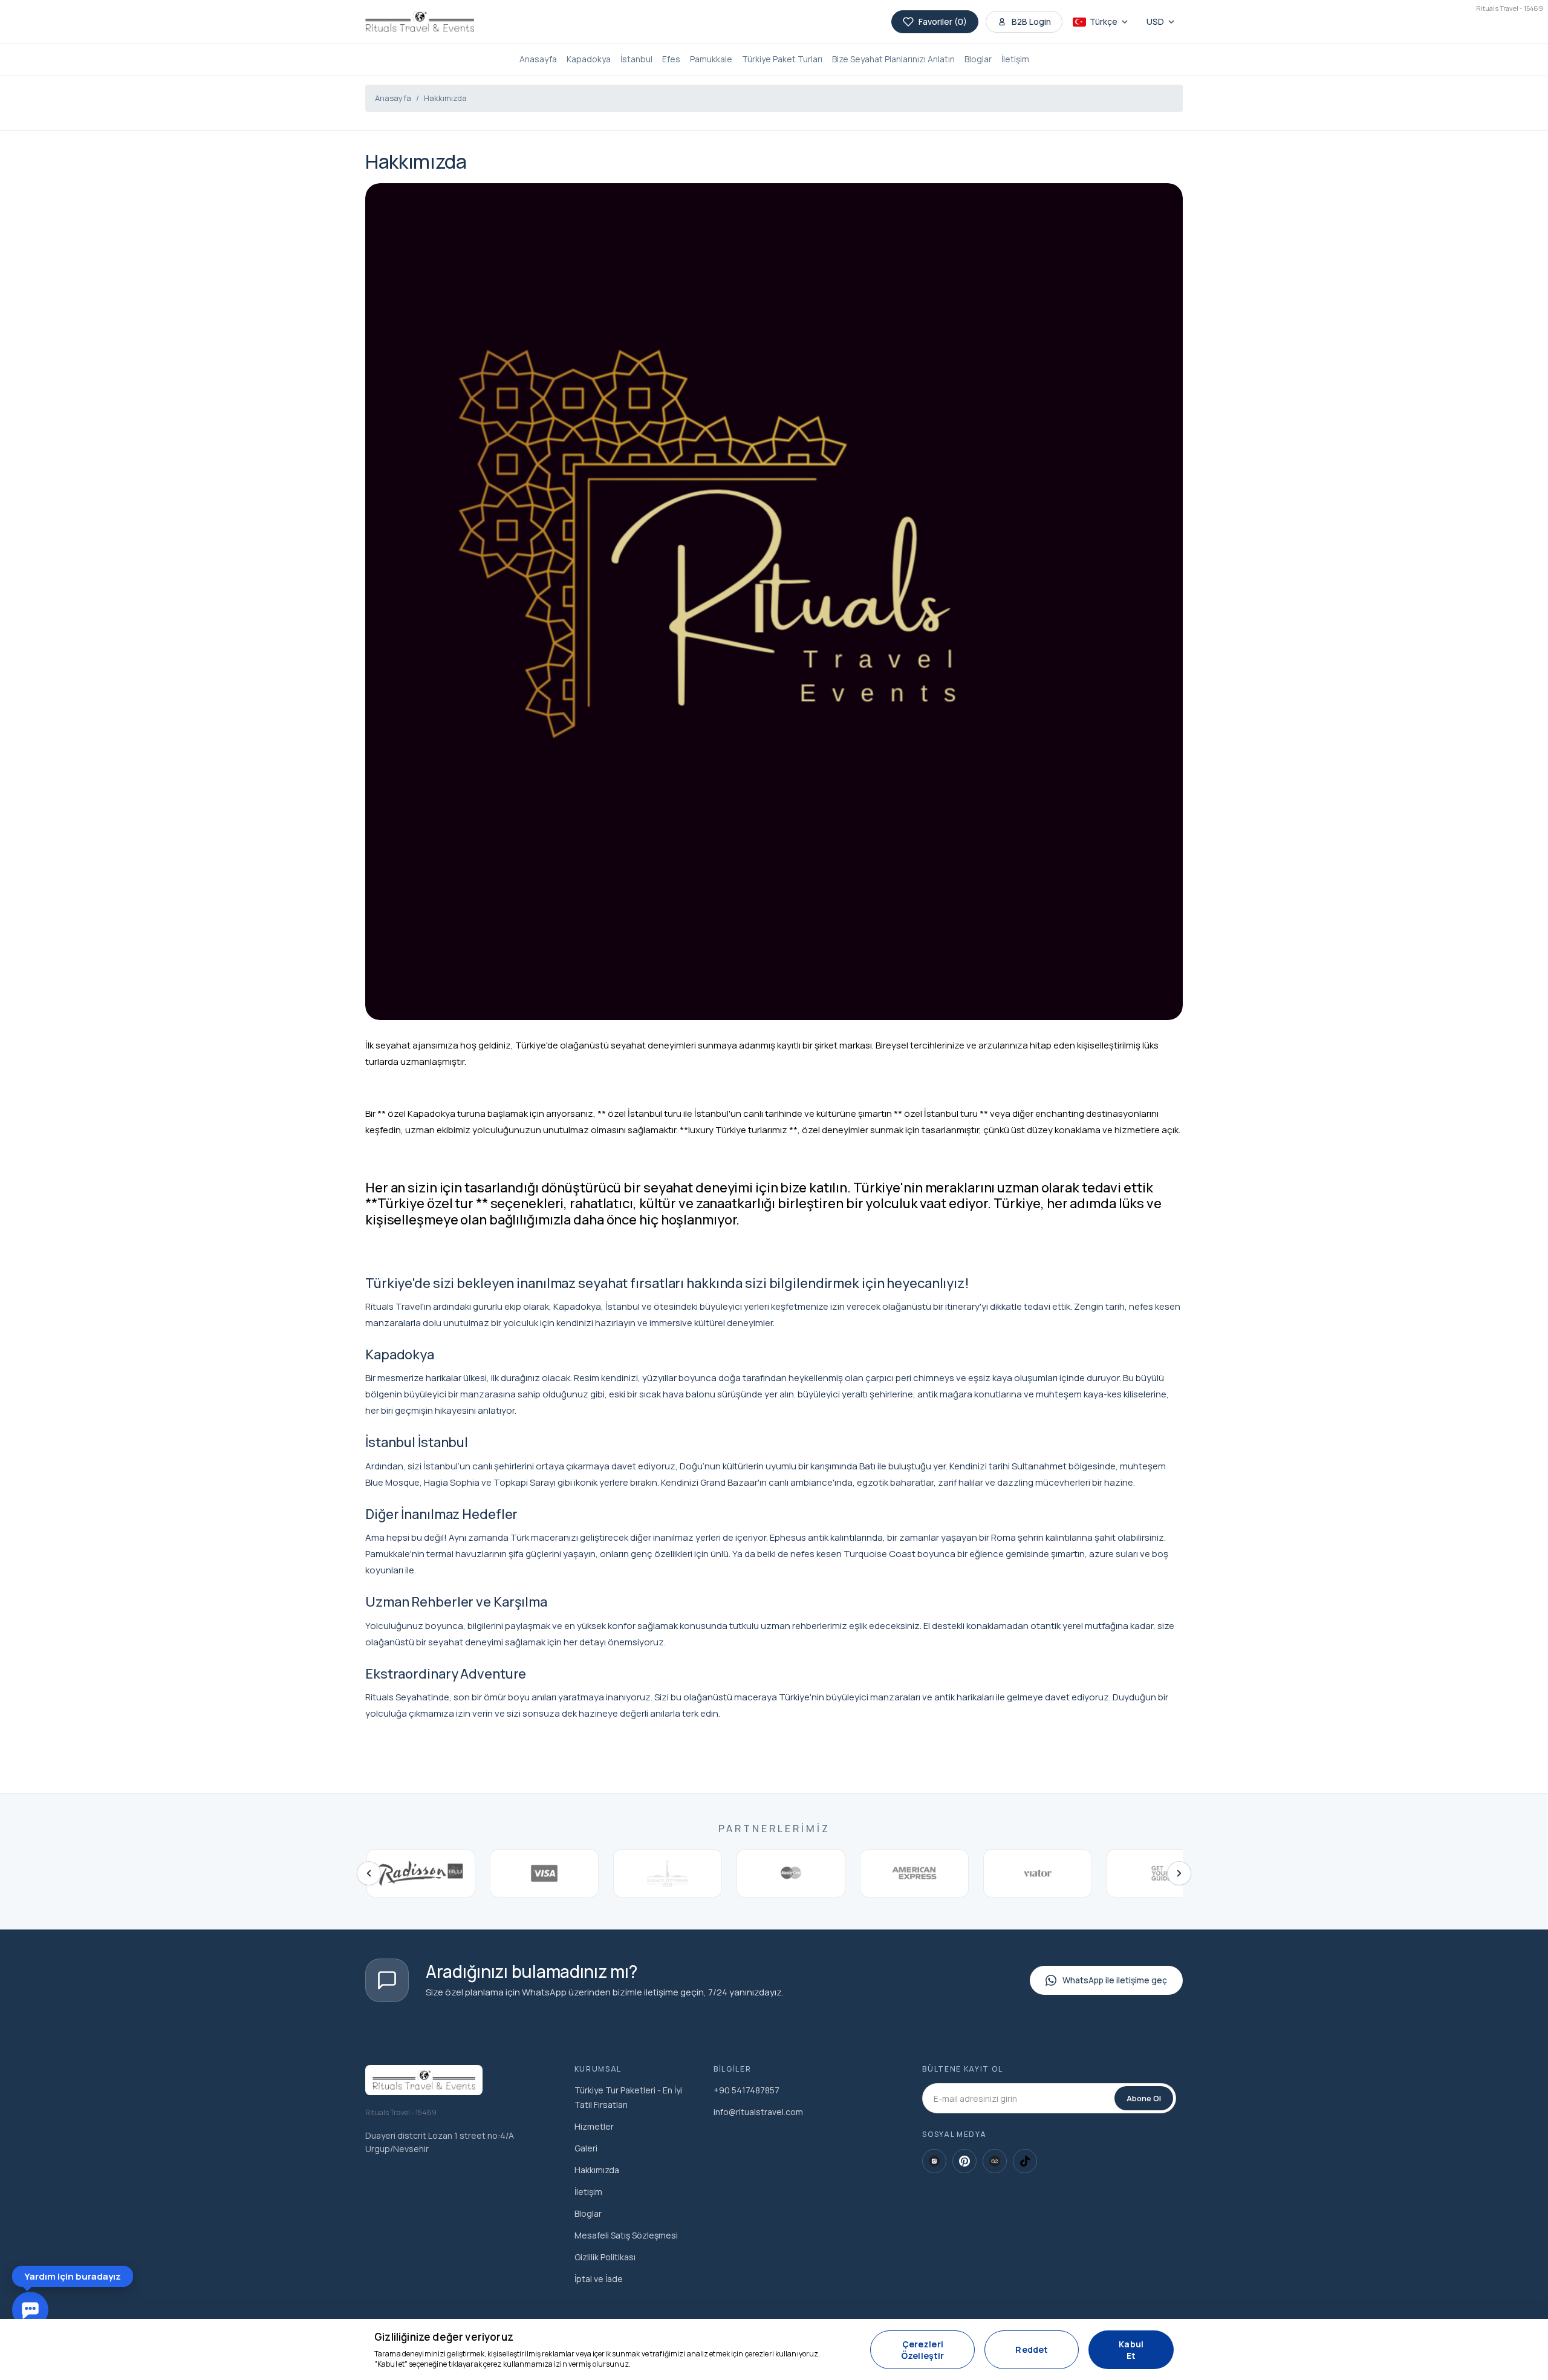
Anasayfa (538, 59)
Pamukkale (711, 59)
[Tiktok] (1025, 2161)
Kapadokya (589, 59)
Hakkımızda (445, 98)
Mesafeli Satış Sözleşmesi (626, 2235)
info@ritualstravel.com (758, 2112)
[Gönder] (220, 2245)
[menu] (197, 1976)
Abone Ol (1144, 2098)
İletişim (1015, 59)
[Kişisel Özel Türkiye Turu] (420, 22)
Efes (671, 59)
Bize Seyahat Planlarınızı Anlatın (893, 59)
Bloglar (978, 59)
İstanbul (636, 59)
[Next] (1179, 1873)
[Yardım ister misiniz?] (30, 2310)
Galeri (586, 2148)
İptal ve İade (599, 2279)
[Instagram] (934, 2161)
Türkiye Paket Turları (782, 59)
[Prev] (369, 1873)
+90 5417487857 (746, 2090)
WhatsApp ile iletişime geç (1115, 1980)
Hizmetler (594, 2126)
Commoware (146, 2273)
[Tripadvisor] (995, 2161)
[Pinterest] (964, 2161)
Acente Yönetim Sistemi (1098, 2362)
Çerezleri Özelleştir (402, 2352)
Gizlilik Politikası (605, 2257)
